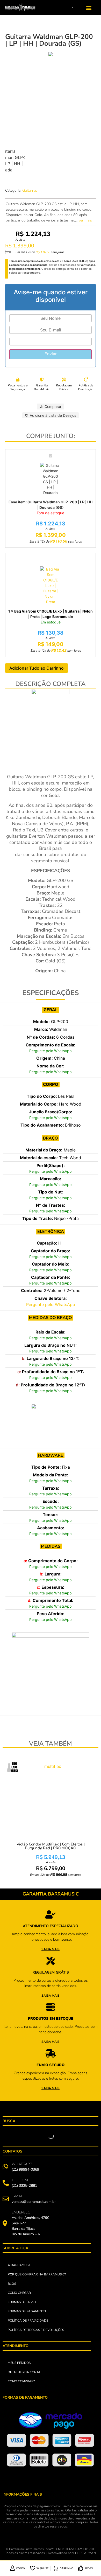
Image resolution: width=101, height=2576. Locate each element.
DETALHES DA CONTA (24, 2372)
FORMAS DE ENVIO (22, 2302)
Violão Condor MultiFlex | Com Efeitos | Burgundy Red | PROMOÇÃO (51, 1846)
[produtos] (51, 1914)
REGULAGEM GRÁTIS (51, 1972)
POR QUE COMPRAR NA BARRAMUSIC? (37, 2274)
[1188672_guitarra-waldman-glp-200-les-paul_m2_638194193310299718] (51, 54)
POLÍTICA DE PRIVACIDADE (28, 2321)
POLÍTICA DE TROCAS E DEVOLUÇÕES (36, 2330)
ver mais (85, 220)
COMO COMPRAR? (21, 2381)
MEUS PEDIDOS (19, 2363)
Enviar (51, 354)
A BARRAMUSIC (20, 2265)
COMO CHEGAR (19, 2293)
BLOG (12, 2284)
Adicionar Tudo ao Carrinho (37, 668)
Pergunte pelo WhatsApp (51, 1051)
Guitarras (30, 190)
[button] (89, 8)
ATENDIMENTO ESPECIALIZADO (51, 1926)
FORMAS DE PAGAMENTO (27, 2311)
